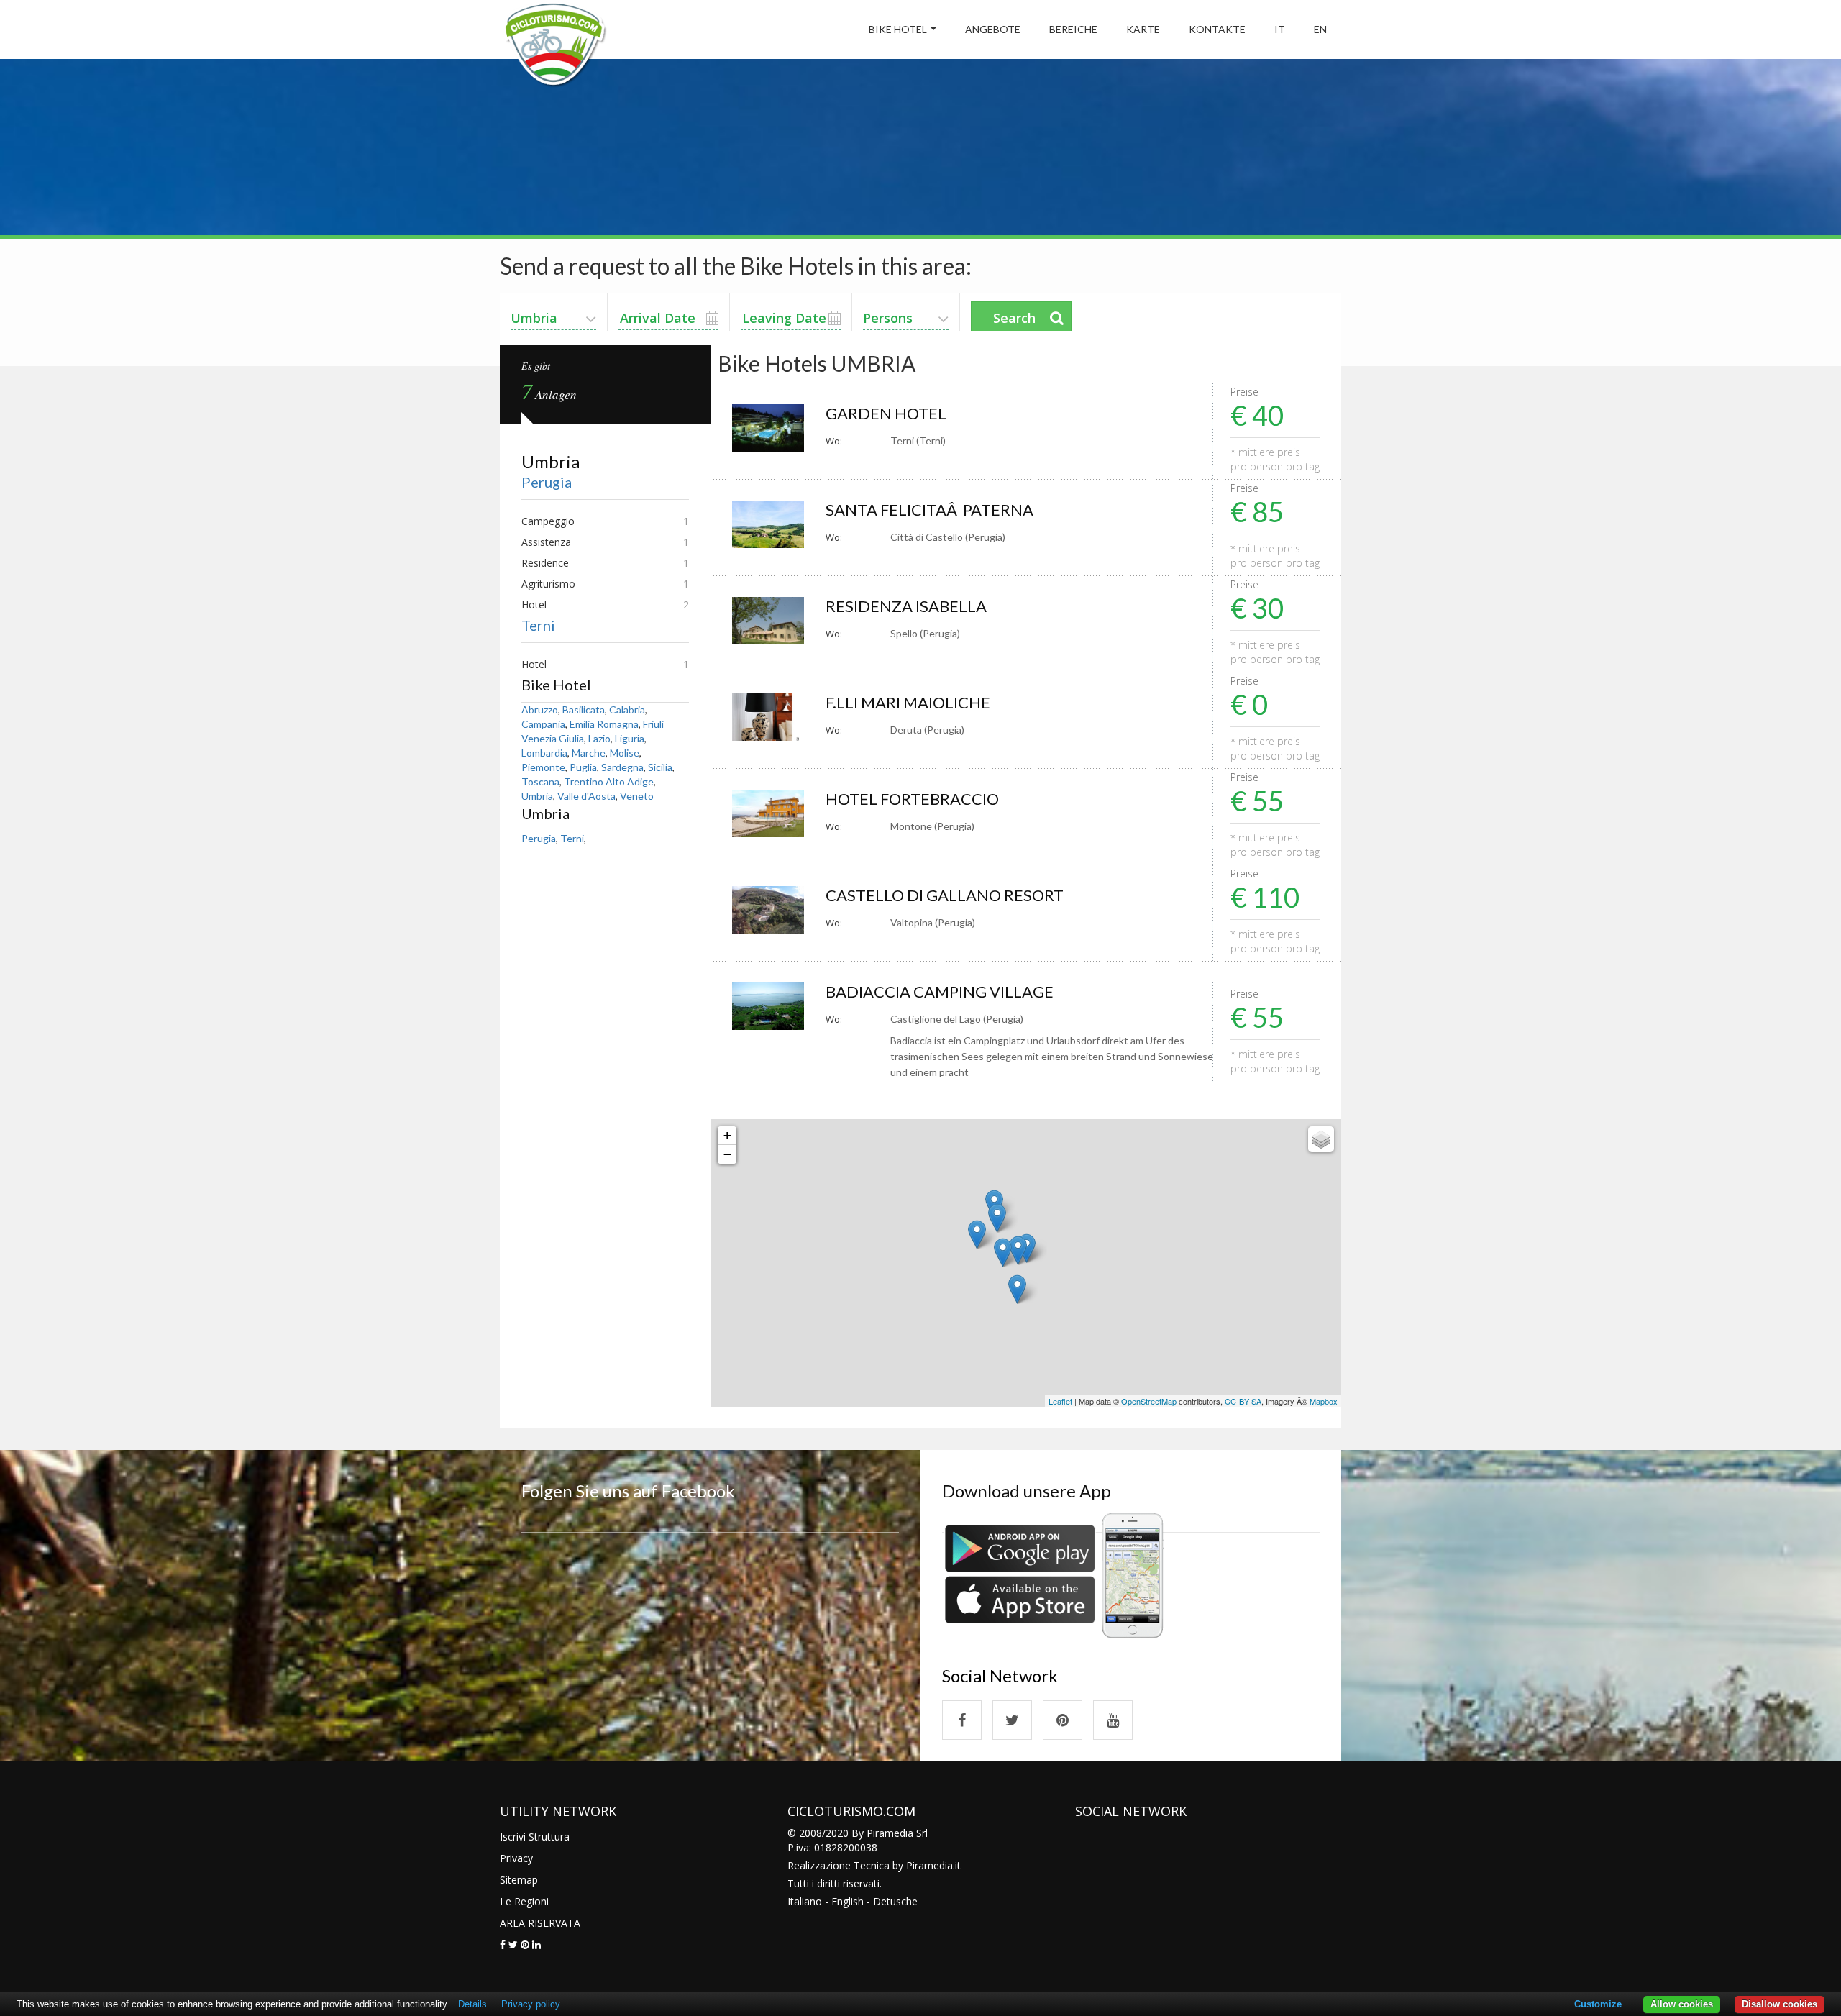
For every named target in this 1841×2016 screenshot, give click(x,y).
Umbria (537, 796)
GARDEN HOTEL (886, 413)
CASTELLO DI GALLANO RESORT (945, 895)
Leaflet (1060, 1401)
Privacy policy (531, 2004)
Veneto (637, 796)
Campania (543, 724)
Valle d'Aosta (586, 796)
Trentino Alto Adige (609, 781)
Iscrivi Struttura (535, 1837)
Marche (589, 753)
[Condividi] (503, 1944)
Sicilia (660, 767)
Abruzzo (540, 710)
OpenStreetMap (1149, 1401)
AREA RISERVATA (540, 1923)
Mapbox (1324, 1401)
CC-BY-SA (1243, 1401)
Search (1014, 318)
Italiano (805, 1901)
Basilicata (584, 710)
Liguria (630, 738)
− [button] (727, 1154)
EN (1320, 29)
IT (1280, 29)
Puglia (583, 767)
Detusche (895, 1901)
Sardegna (622, 767)
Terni (538, 625)
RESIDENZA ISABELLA (906, 606)
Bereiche (1073, 29)
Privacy (516, 1858)
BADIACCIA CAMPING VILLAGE (940, 991)
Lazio (599, 738)
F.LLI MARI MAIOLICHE (908, 702)
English (848, 1901)
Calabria (627, 710)
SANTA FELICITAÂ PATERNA (929, 510)
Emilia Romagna (604, 724)
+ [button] (727, 1135)
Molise (625, 753)
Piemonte (543, 767)
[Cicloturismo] (962, 1720)
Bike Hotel (898, 29)
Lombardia (544, 753)
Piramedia (929, 1865)
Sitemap (519, 1880)
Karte (1143, 29)
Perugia (547, 482)
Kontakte (1217, 29)
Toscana (540, 781)
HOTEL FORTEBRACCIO (912, 799)
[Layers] (1321, 1139)
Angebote (993, 29)
